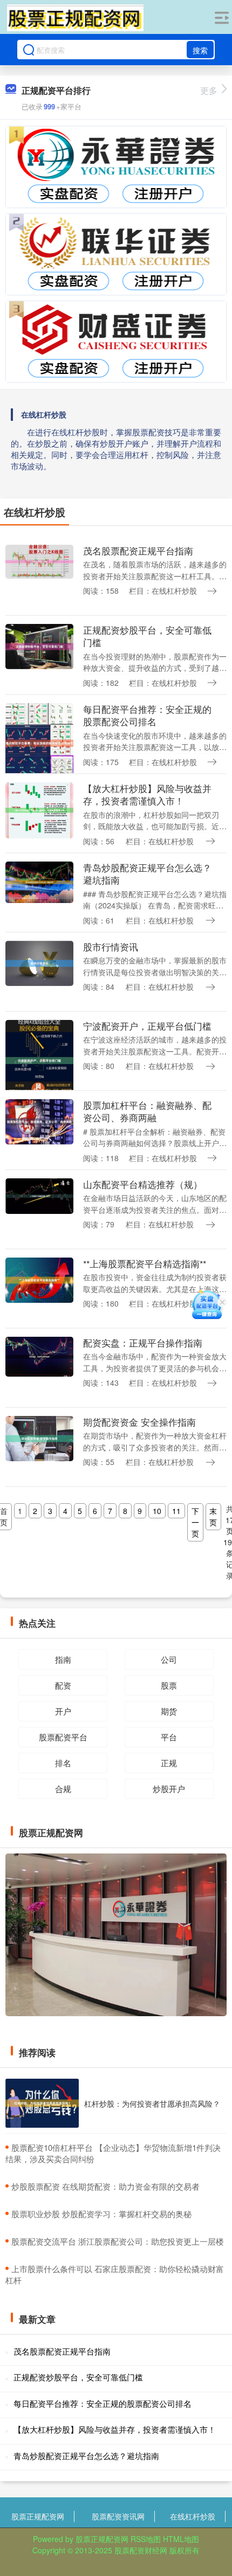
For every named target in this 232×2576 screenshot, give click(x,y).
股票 (169, 1685)
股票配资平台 (63, 1737)
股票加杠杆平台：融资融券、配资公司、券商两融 (147, 1111)
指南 (63, 1659)
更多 (209, 90)
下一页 (195, 1522)
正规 (169, 1763)
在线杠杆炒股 (193, 2516)
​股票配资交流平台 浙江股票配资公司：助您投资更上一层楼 (118, 2241)
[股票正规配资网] (75, 18)
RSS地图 (146, 2539)
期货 (169, 1711)
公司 (169, 1659)
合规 (63, 1789)
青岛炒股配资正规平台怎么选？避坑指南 (147, 874)
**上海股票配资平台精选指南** (145, 1263)
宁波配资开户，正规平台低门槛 (147, 1026)
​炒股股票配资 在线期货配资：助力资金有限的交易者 (105, 2186)
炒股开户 (169, 1789)
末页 (213, 1516)
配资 (63, 1685)
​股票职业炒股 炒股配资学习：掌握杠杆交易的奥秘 (101, 2214)
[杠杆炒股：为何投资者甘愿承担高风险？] (42, 2103)
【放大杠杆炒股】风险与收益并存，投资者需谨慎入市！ (147, 794)
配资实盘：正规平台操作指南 (143, 1343)
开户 (63, 1711)
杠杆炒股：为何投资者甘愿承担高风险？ (152, 2103)
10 (157, 1511)
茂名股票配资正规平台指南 (138, 551)
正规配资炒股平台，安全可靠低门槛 (147, 636)
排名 (63, 1763)
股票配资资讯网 (118, 2516)
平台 (169, 1737)
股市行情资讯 (111, 947)
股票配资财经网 (141, 2550)
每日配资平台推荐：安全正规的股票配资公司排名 (147, 715)
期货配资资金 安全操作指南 (139, 1422)
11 (176, 1511)
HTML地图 (181, 2539)
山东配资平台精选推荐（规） (143, 1184)
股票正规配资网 (38, 2516)
